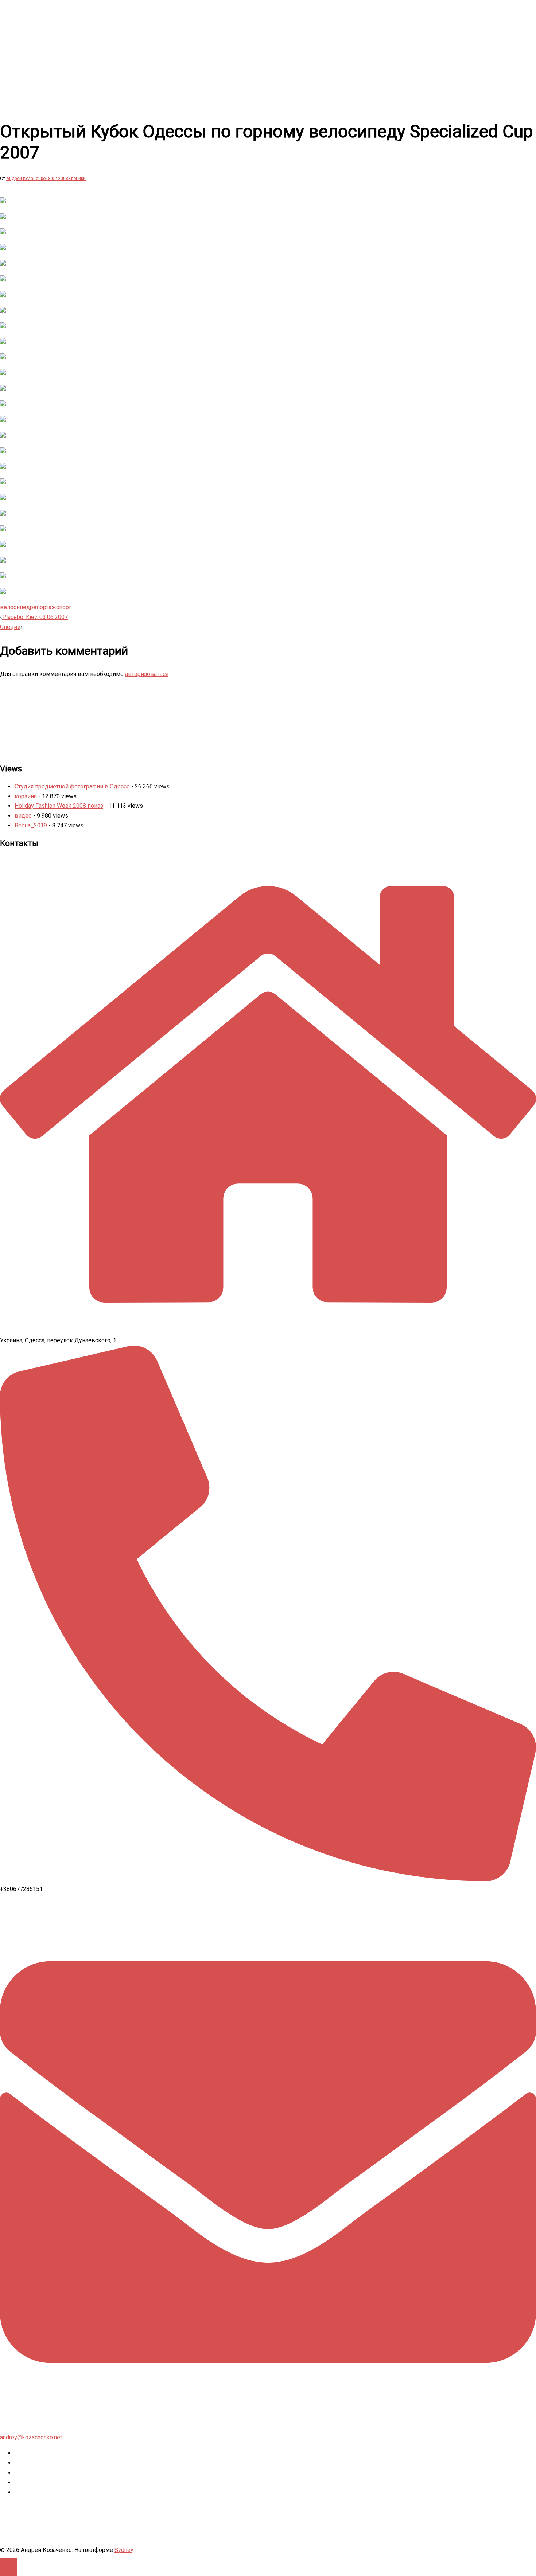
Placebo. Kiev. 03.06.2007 (35, 617)
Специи (10, 627)
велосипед (15, 607)
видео (23, 816)
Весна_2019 (31, 825)
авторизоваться (147, 674)
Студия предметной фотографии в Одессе (72, 786)
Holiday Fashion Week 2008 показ (59, 806)
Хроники (77, 179)
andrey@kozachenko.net (31, 2437)
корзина (26, 796)
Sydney (124, 2550)
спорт (64, 607)
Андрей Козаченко (26, 179)
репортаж (43, 607)
